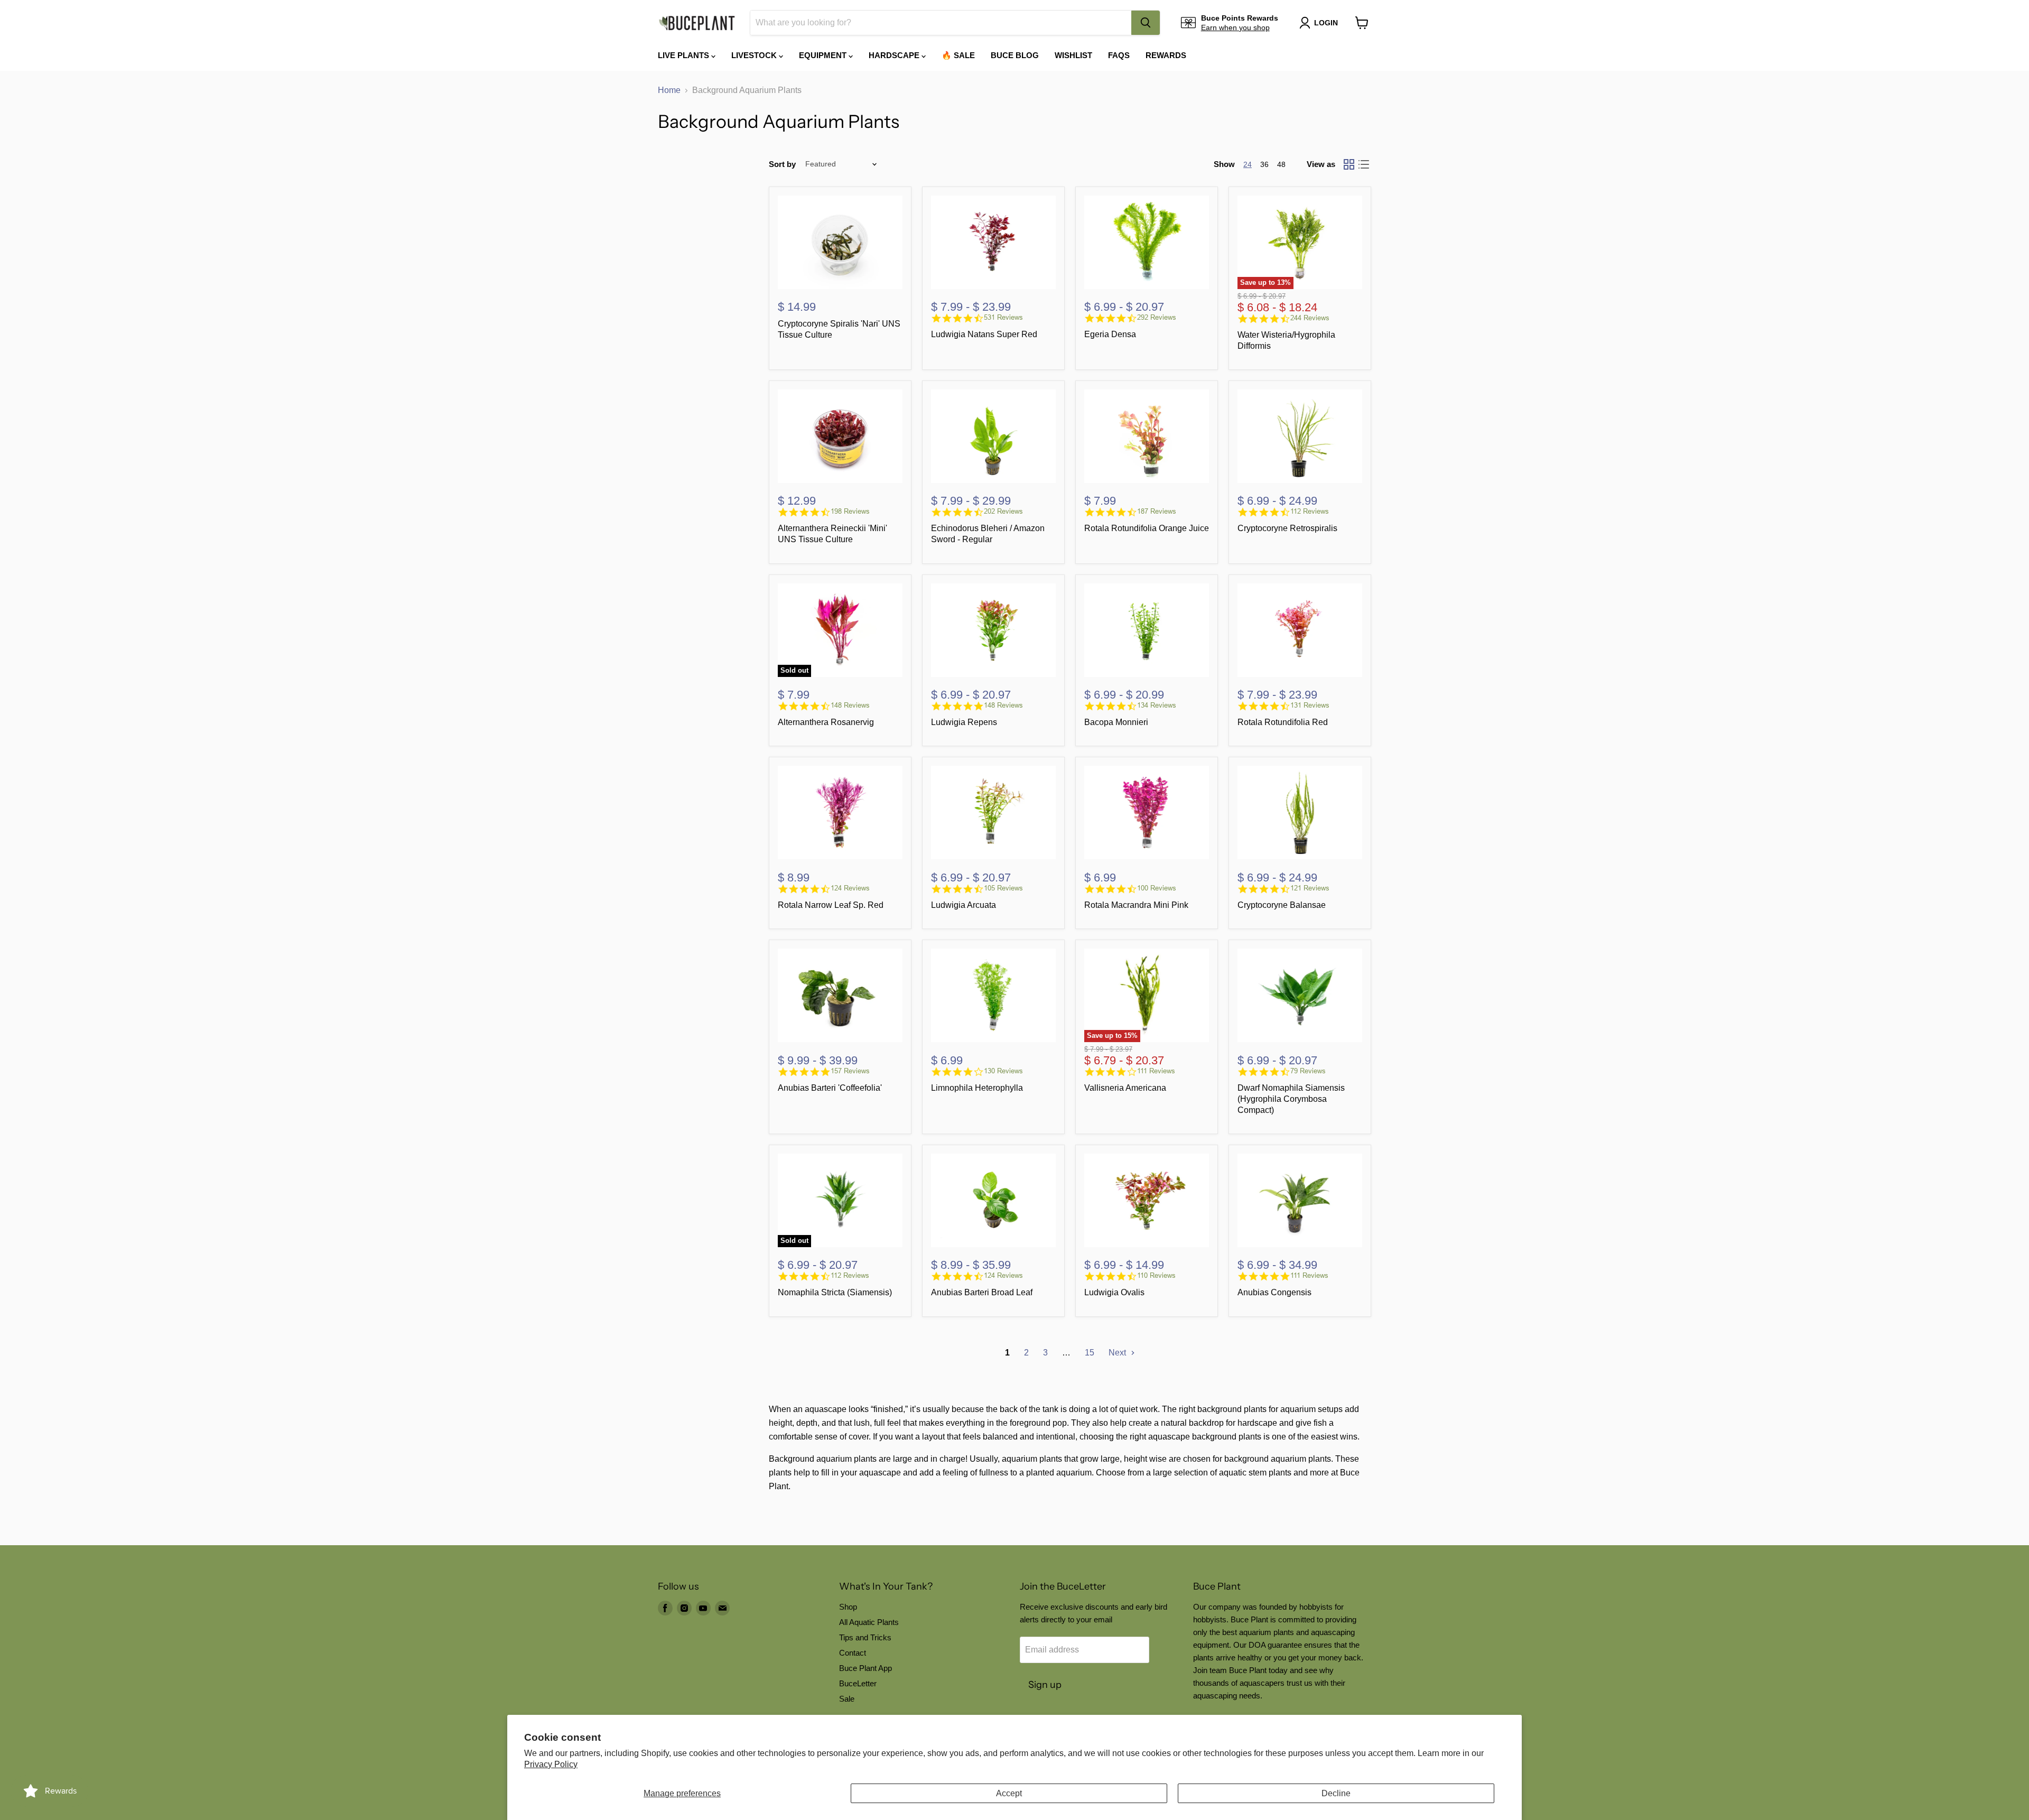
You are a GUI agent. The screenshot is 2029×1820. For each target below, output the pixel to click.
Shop (848, 1607)
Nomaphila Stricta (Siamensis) (835, 1292)
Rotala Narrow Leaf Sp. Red (831, 905)
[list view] (1364, 164)
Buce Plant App (865, 1668)
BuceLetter (858, 1683)
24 (1248, 164)
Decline (1336, 1793)
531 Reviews (1003, 317)
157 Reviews (850, 1071)
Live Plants (685, 55)
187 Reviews (1157, 511)
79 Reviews (1308, 1071)
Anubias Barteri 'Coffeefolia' (830, 1088)
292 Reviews (1157, 317)
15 (1090, 1353)
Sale (847, 1699)
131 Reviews (1310, 705)
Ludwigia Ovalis (1114, 1292)
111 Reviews (1156, 1071)
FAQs (1119, 55)
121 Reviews (1310, 888)
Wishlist (1073, 55)
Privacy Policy (551, 1764)
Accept (1009, 1793)
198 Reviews (850, 511)
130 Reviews (1003, 1071)
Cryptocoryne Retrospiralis (1287, 528)
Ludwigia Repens (964, 722)
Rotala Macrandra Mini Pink (1136, 905)
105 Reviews (1003, 888)
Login (1326, 23)
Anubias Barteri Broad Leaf (982, 1292)
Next (1118, 1353)
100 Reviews (1157, 888)
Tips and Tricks (865, 1637)
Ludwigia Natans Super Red (984, 334)
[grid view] (1349, 164)
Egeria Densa (1110, 334)
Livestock (755, 55)
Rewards (1166, 55)
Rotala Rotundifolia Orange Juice (1147, 528)
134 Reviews (1157, 705)
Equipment (824, 55)
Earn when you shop (1235, 27)
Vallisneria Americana (1125, 1088)
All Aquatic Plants (869, 1622)
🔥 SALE (958, 55)
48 (1281, 164)
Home (669, 90)
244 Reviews (1310, 318)
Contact (853, 1653)
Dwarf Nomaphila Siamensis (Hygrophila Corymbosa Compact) (1291, 1099)
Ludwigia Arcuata (964, 905)
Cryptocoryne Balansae (1282, 905)
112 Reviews (1310, 511)
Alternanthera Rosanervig (826, 722)
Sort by (782, 164)
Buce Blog (1015, 55)
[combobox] (941, 23)
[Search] (1146, 23)
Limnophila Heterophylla (977, 1088)
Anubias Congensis (1274, 1292)
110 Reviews (1156, 1275)
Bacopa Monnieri (1116, 722)
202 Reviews (1003, 511)
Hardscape (895, 55)
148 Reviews (850, 705)
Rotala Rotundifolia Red (1283, 722)
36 (1264, 164)
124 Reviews (850, 888)
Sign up (1045, 1685)
